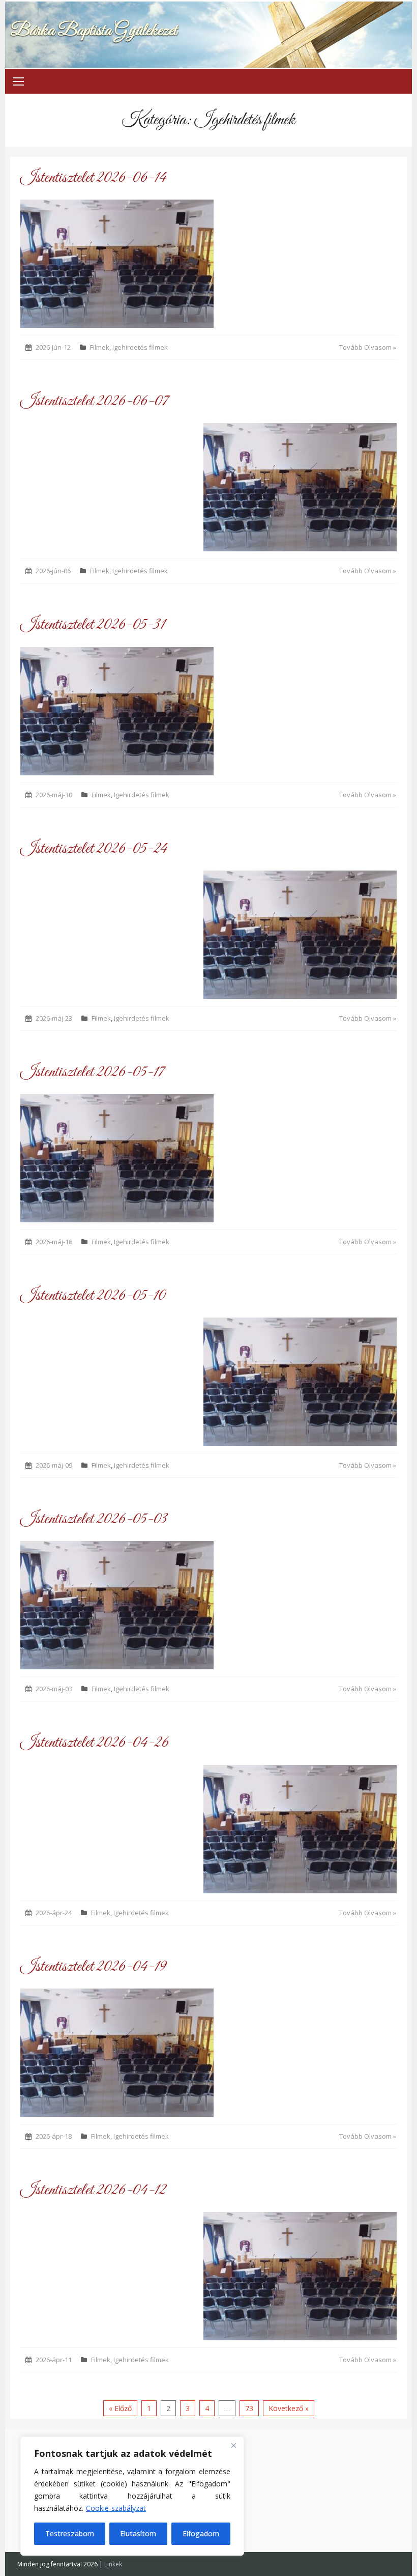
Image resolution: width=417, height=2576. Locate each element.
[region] (132, 2496)
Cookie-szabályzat (116, 2508)
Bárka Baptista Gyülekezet (94, 31)
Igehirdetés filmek (140, 347)
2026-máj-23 (54, 1018)
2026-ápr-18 (54, 2136)
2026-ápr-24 (54, 1913)
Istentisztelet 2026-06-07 (94, 401)
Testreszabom (70, 2533)
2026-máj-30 (54, 795)
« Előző (120, 2408)
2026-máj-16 (54, 1242)
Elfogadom (201, 2533)
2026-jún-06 (53, 571)
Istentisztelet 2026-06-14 (93, 178)
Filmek (100, 347)
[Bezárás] (233, 2445)
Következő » (289, 2408)
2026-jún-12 (53, 347)
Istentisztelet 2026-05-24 (94, 849)
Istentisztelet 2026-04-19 (93, 1967)
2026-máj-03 (54, 1689)
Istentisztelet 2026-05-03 (94, 1519)
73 (249, 2408)
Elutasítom (138, 2533)
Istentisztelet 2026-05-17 (92, 1072)
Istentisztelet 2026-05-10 (93, 1296)
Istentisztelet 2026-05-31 (93, 625)
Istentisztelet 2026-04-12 (93, 2190)
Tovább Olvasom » (368, 347)
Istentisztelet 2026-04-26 (95, 1743)
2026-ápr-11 (54, 2360)
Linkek (113, 2564)
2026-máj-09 (54, 1465)
